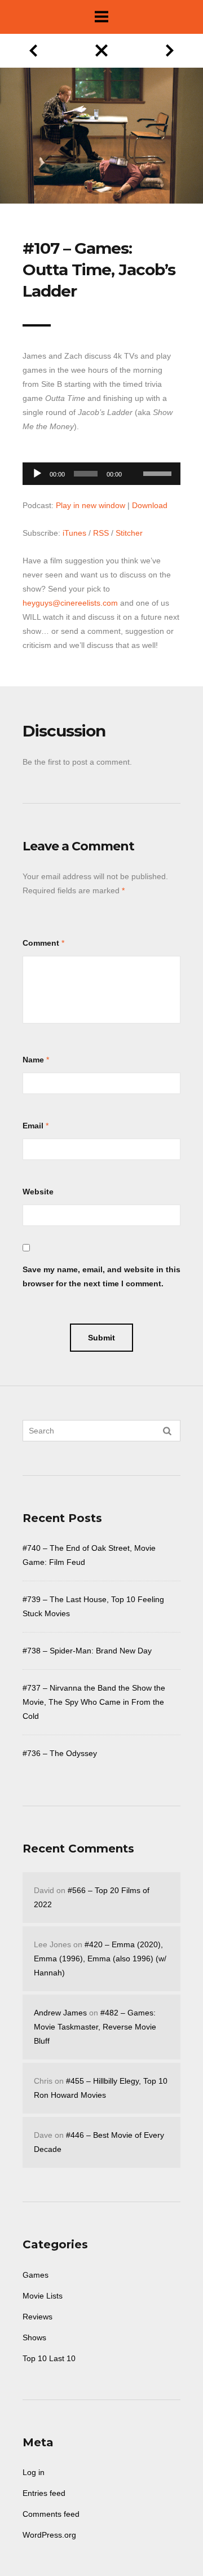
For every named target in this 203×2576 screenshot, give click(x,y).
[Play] (37, 474)
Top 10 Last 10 (49, 2358)
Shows (34, 2337)
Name (33, 1060)
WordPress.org (49, 2535)
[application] (101, 471)
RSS (101, 533)
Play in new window (91, 505)
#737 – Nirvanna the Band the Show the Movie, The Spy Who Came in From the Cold (94, 1702)
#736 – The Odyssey (60, 1753)
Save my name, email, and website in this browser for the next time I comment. (101, 1276)
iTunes (74, 533)
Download (150, 505)
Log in (34, 2472)
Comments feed (51, 2514)
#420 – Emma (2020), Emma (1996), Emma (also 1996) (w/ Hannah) (100, 1959)
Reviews (37, 2317)
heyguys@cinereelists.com (70, 603)
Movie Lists (43, 2296)
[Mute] (134, 456)
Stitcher (129, 533)
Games (36, 2275)
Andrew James (60, 2013)
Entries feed (44, 2493)
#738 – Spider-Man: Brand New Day (87, 1651)
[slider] (159, 473)
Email (33, 1126)
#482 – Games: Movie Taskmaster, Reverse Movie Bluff (95, 2027)
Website (38, 1192)
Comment (41, 943)
